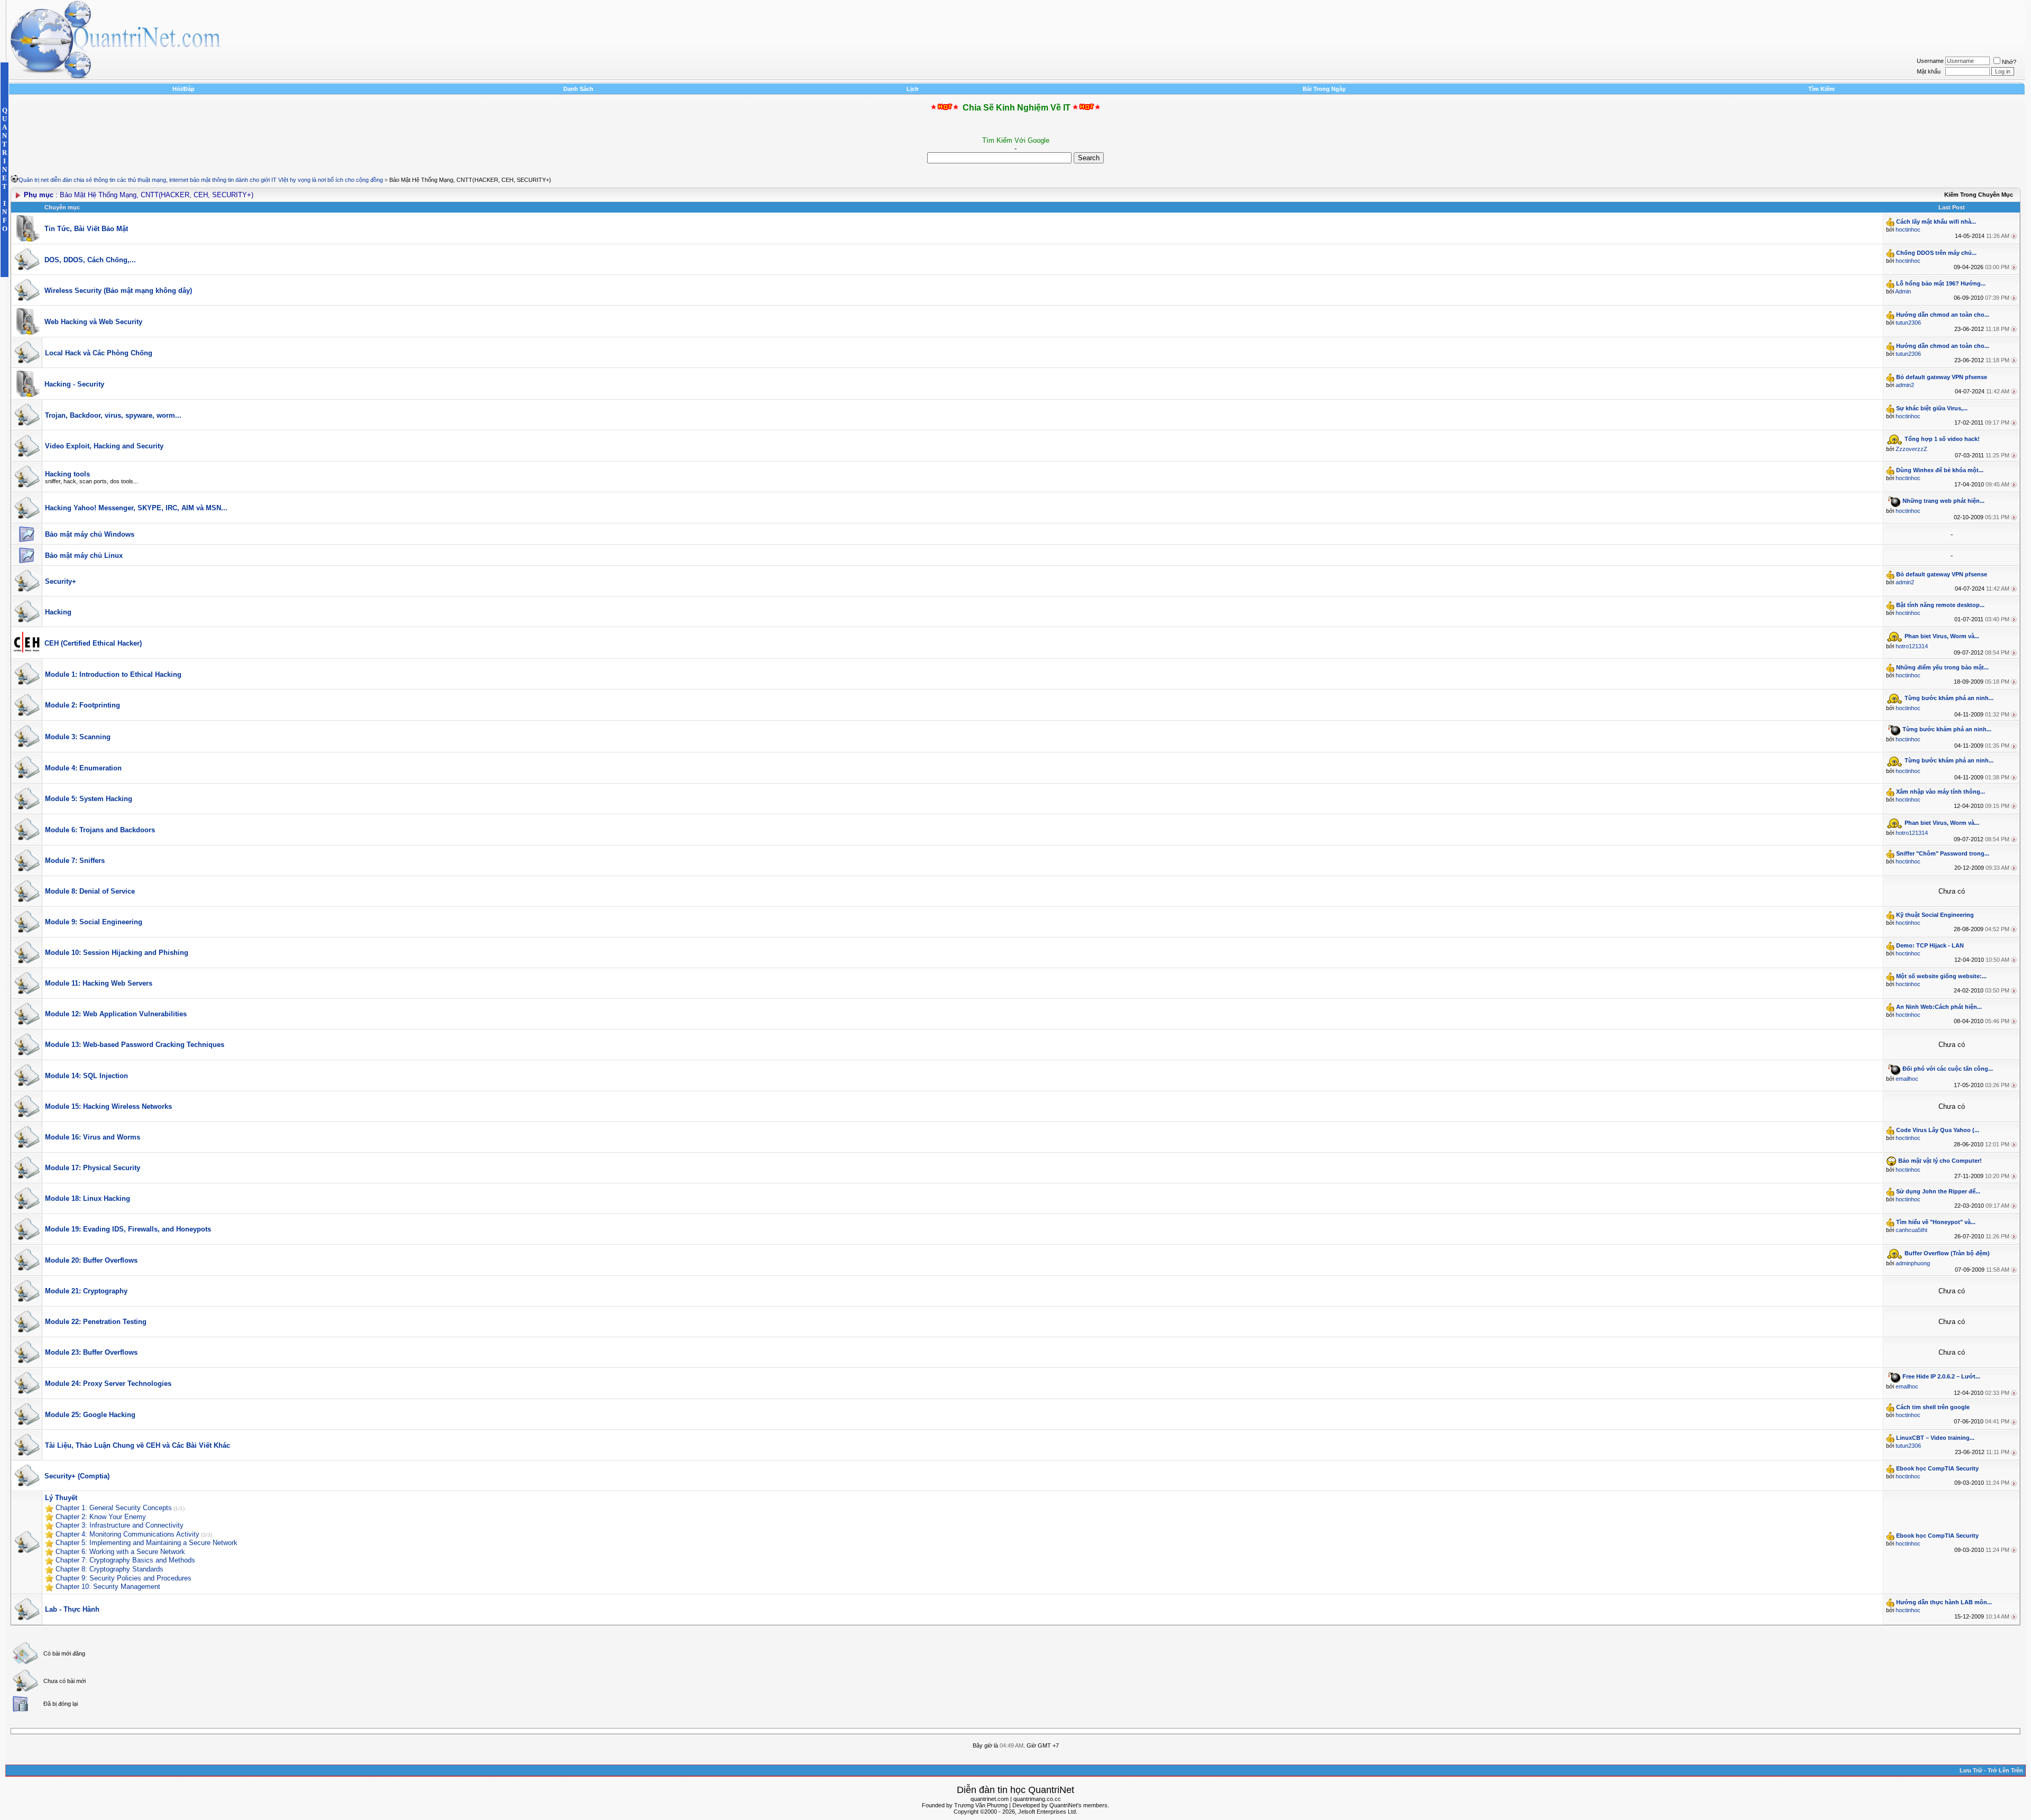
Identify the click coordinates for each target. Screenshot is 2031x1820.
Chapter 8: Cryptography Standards (109, 1569)
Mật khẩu (1929, 71)
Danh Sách (578, 89)
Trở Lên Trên (2005, 1770)
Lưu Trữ (1971, 1770)
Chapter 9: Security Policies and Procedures (123, 1578)
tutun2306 (1908, 323)
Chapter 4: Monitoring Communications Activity (127, 1534)
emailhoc (1907, 1079)
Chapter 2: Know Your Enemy (101, 1517)
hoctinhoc (1908, 229)
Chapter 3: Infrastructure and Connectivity (120, 1525)
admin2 (1905, 385)
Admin (1903, 291)
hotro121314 (1912, 646)
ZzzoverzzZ (1911, 449)
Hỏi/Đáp (184, 89)
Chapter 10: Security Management (108, 1587)
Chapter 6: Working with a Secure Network (120, 1552)
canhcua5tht (1911, 1230)
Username (1930, 61)
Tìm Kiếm (1822, 89)
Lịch (913, 89)
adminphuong (1913, 1263)
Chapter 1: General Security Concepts (114, 1508)
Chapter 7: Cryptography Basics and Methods (125, 1560)
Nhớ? (2009, 62)
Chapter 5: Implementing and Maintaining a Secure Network (147, 1543)
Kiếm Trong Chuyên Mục (1979, 195)
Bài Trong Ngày (1324, 89)
